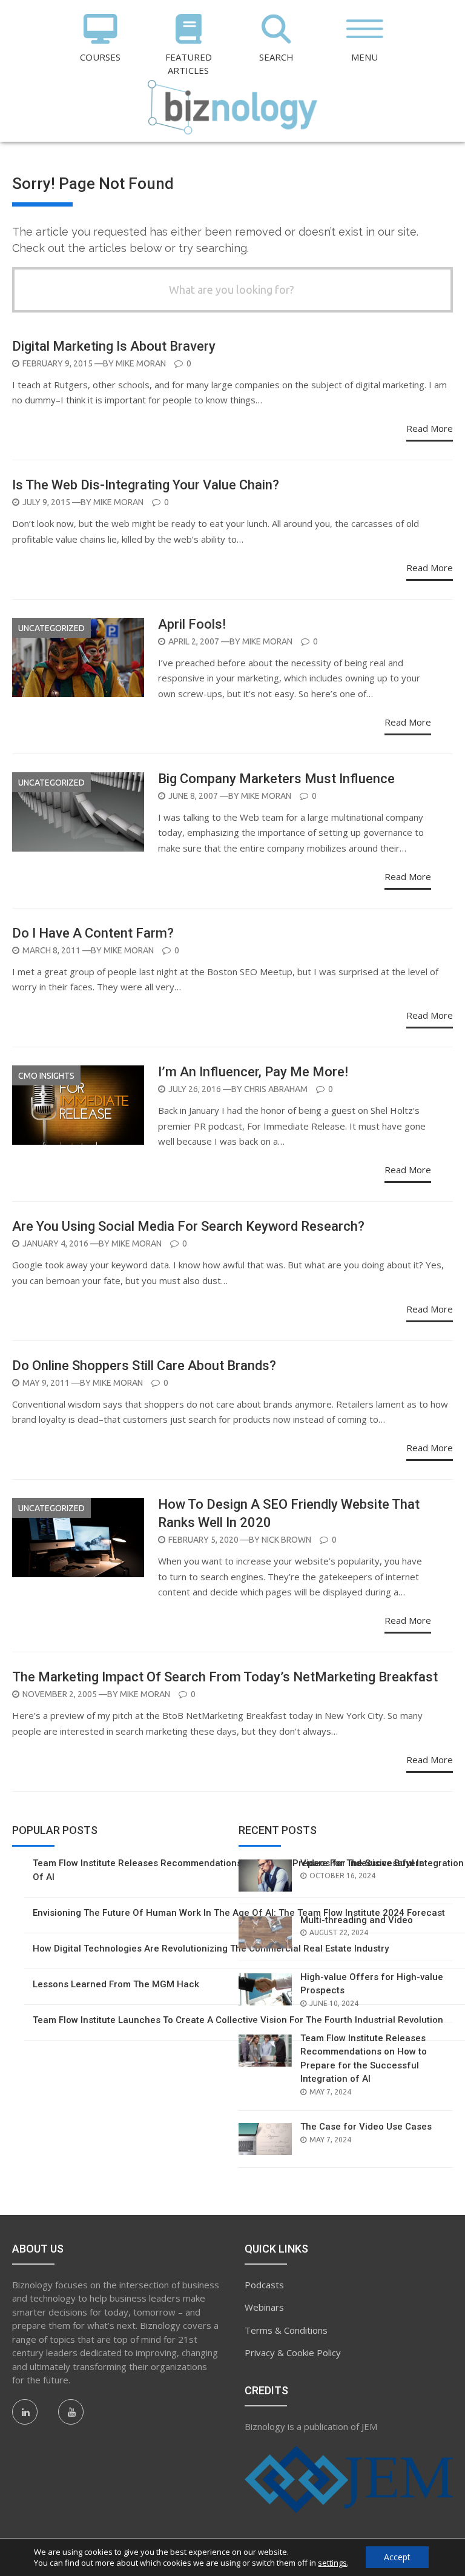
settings (332, 2563)
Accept (397, 2557)
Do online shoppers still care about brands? (144, 1366)
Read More (430, 428)
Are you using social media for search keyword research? (188, 1226)
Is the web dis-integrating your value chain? (146, 485)
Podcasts (264, 2285)
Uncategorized (51, 628)
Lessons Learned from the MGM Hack (116, 1984)
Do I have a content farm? (93, 933)
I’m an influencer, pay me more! (253, 1072)
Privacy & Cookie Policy (293, 2353)
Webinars (264, 2307)
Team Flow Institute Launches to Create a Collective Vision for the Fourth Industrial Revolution (238, 2020)
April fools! (192, 624)
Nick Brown (286, 1540)
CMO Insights (46, 1076)
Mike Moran (141, 363)
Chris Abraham (276, 1089)
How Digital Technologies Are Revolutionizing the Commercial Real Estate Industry (211, 1949)
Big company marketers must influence (276, 779)
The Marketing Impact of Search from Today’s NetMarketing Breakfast (225, 1677)
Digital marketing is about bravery (114, 346)
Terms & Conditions (286, 2330)
